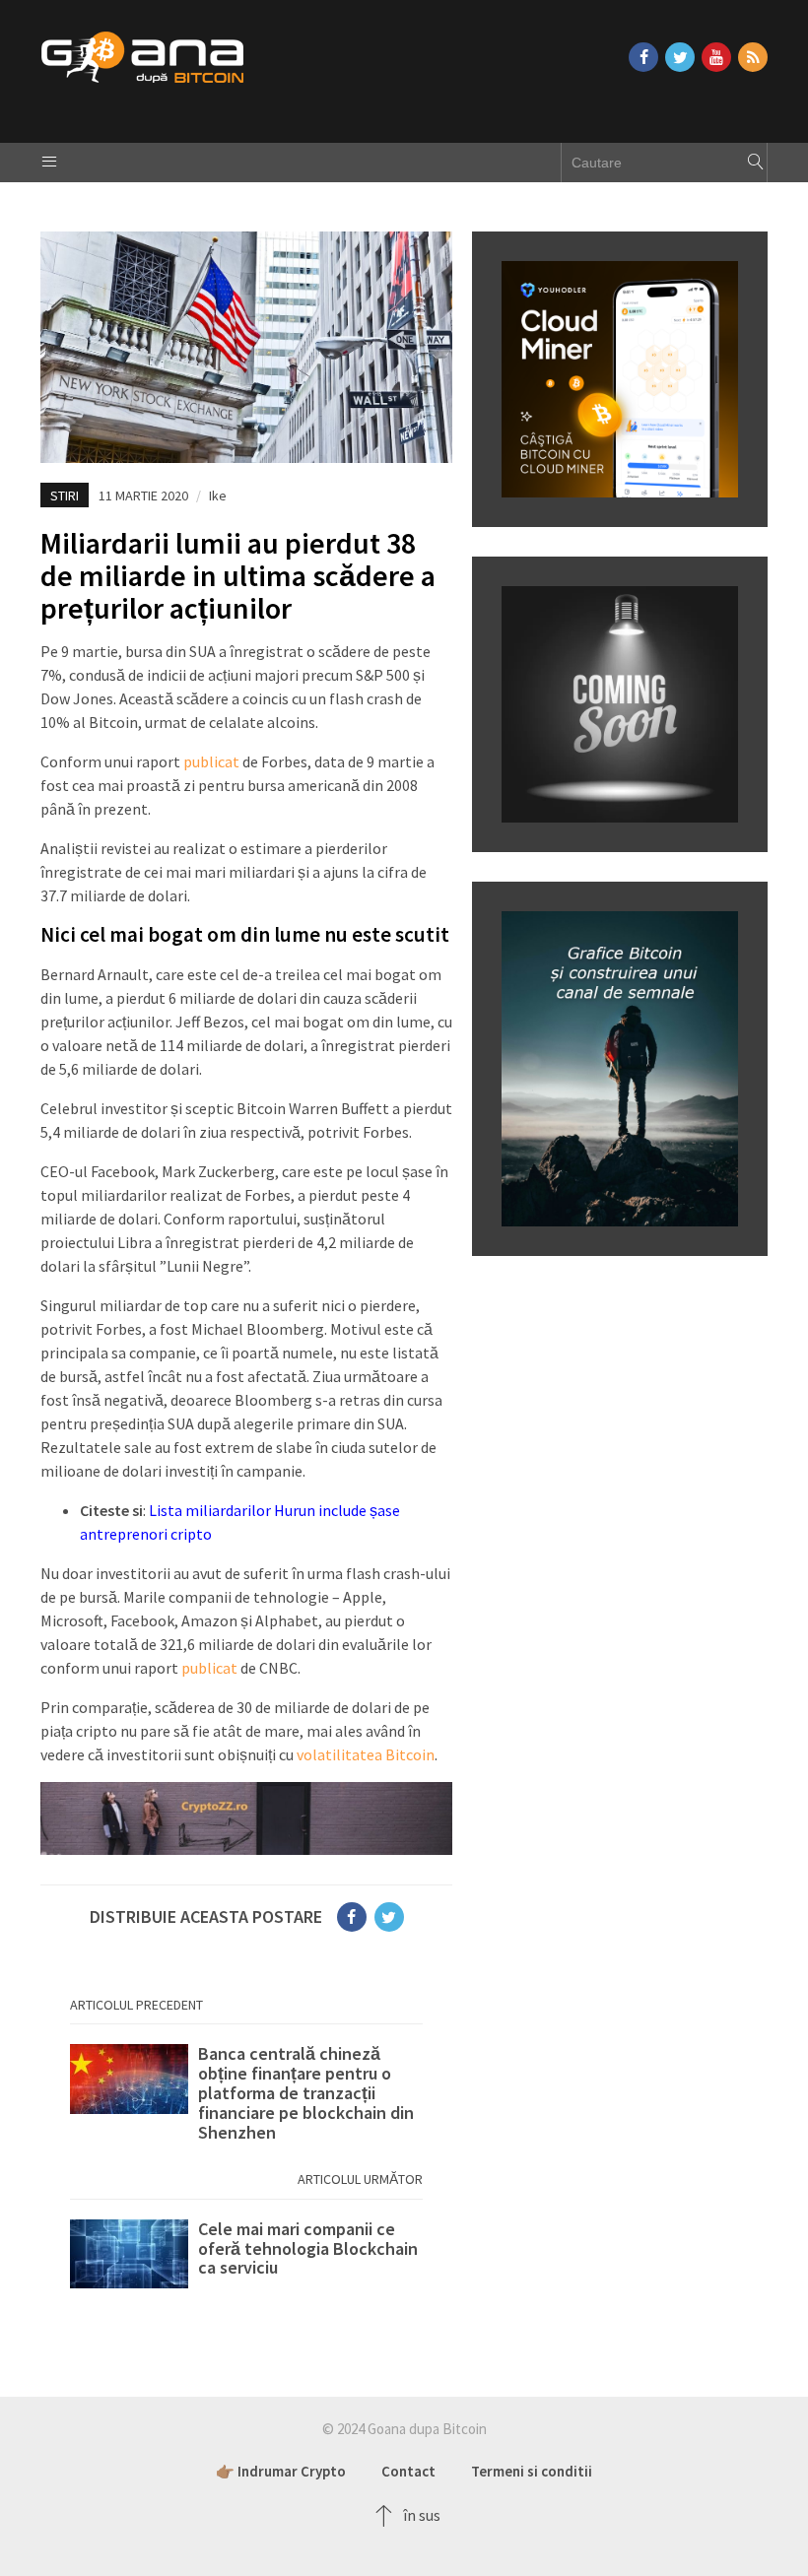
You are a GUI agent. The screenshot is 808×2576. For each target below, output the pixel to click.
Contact (408, 2471)
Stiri (65, 495)
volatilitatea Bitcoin (366, 1754)
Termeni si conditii (532, 2471)
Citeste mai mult (246, 2093)
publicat (211, 761)
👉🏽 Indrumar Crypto (281, 2471)
